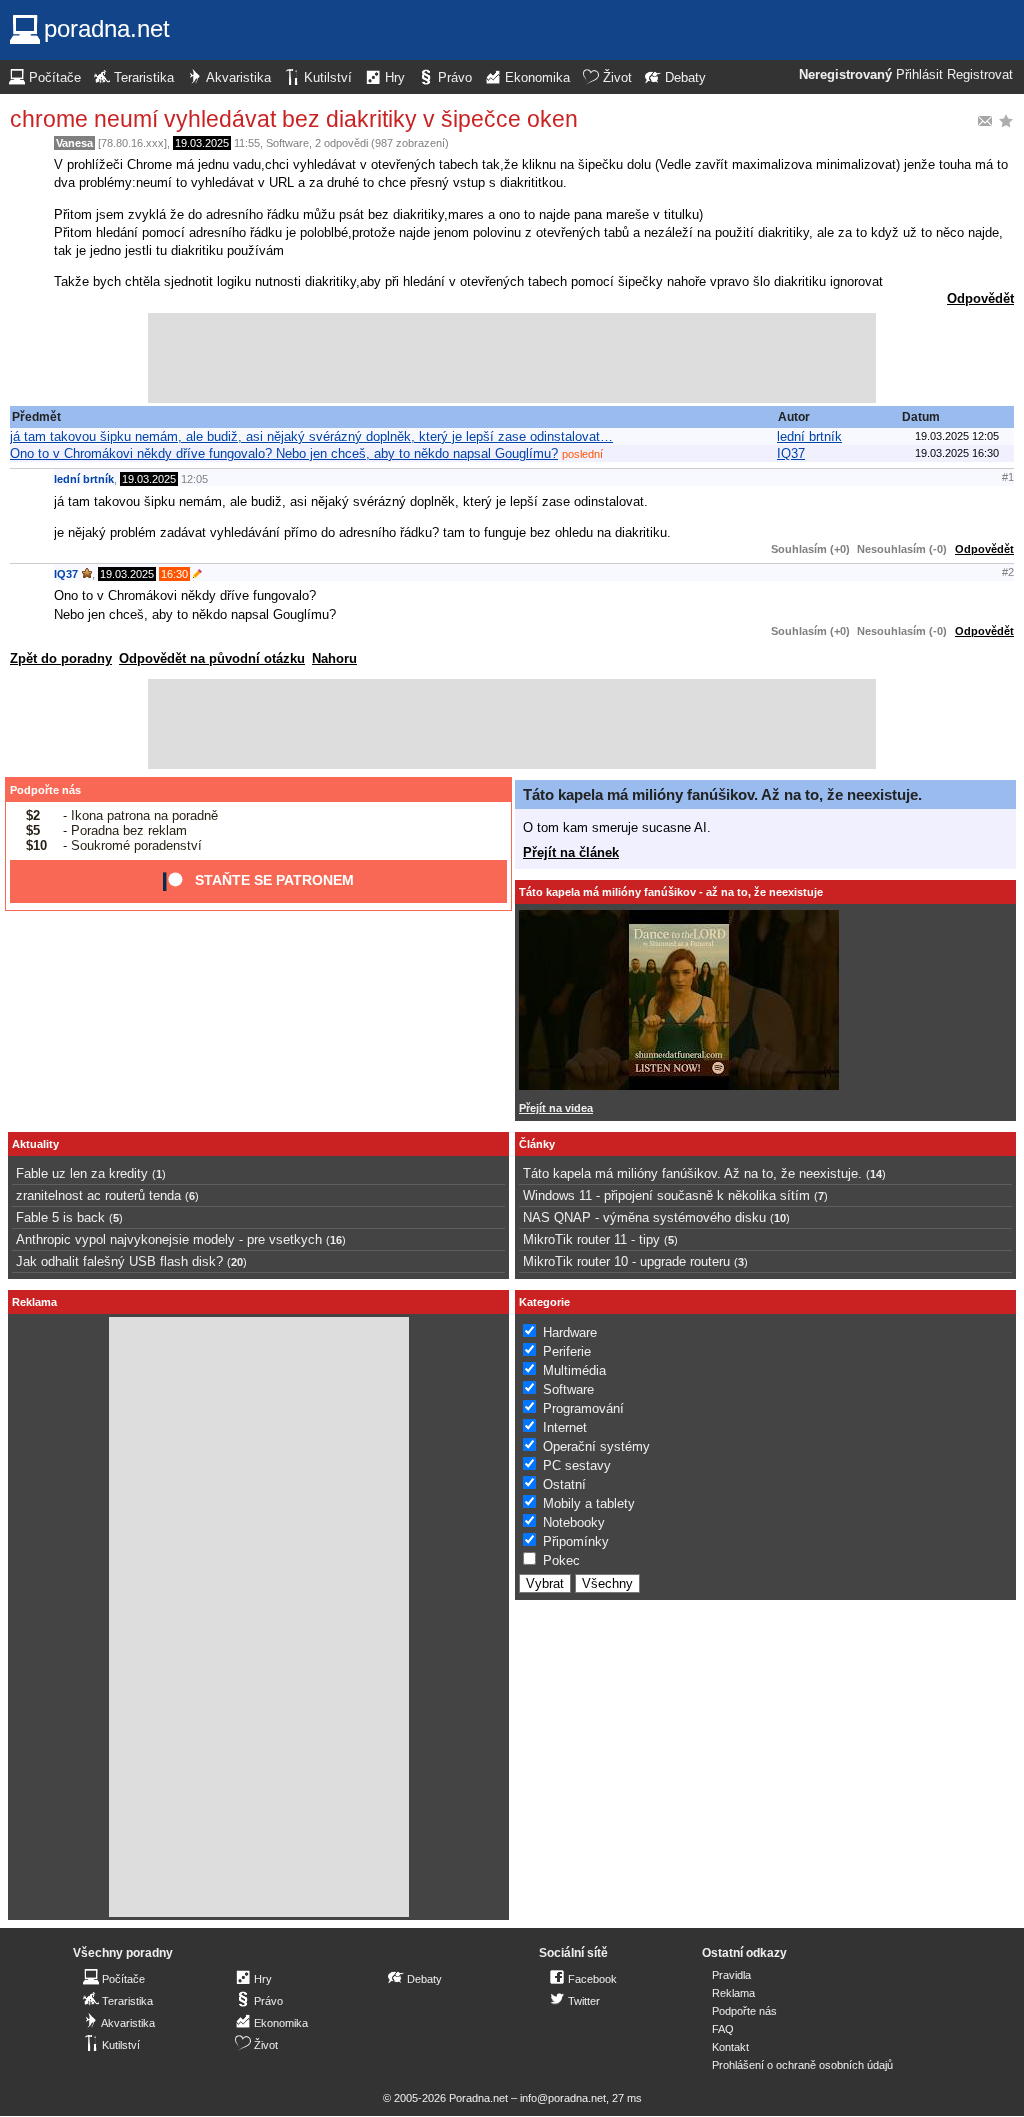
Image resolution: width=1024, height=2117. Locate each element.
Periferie (567, 1351)
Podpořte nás (45, 790)
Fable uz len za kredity (82, 1173)
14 (876, 1174)
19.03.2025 (202, 143)
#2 (1008, 572)
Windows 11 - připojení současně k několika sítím (666, 1195)
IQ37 (791, 453)
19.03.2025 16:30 (957, 453)
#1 (1008, 477)
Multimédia (574, 1370)
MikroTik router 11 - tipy (591, 1239)
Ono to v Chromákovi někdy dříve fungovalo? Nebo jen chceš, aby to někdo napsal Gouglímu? (284, 453)
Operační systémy (596, 1446)
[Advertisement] (512, 358)
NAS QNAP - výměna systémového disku (644, 1217)
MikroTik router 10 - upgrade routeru (626, 1261)
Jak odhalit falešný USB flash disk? (119, 1261)
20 (237, 1262)
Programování (583, 1408)
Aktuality (35, 1144)
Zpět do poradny (61, 658)
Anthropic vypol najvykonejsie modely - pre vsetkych (169, 1239)
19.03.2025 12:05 (957, 436)
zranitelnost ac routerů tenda (98, 1195)
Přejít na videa (556, 1108)
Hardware (570, 1332)
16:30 (174, 574)
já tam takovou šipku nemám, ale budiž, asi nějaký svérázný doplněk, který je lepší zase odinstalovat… (311, 436)
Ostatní (564, 1484)
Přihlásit (919, 75)
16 (336, 1240)
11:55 (247, 143)
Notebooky (574, 1522)
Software (287, 143)
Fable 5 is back (60, 1217)
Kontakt (730, 2047)
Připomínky (576, 1541)
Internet (565, 1427)
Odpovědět (980, 298)
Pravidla (731, 1975)
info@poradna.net (563, 2098)
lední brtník (809, 436)
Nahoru (334, 658)
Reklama (733, 1993)
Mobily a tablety (589, 1503)
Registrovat (980, 75)
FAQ (723, 2029)
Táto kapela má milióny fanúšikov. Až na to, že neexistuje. (722, 794)
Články (537, 1144)
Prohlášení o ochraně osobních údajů (802, 2065)
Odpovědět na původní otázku (212, 658)
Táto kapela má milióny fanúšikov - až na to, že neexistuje (671, 892)
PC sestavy (577, 1465)
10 (780, 1218)
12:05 (194, 479)
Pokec (561, 1560)
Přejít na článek (571, 852)
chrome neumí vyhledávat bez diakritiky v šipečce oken (294, 119)
